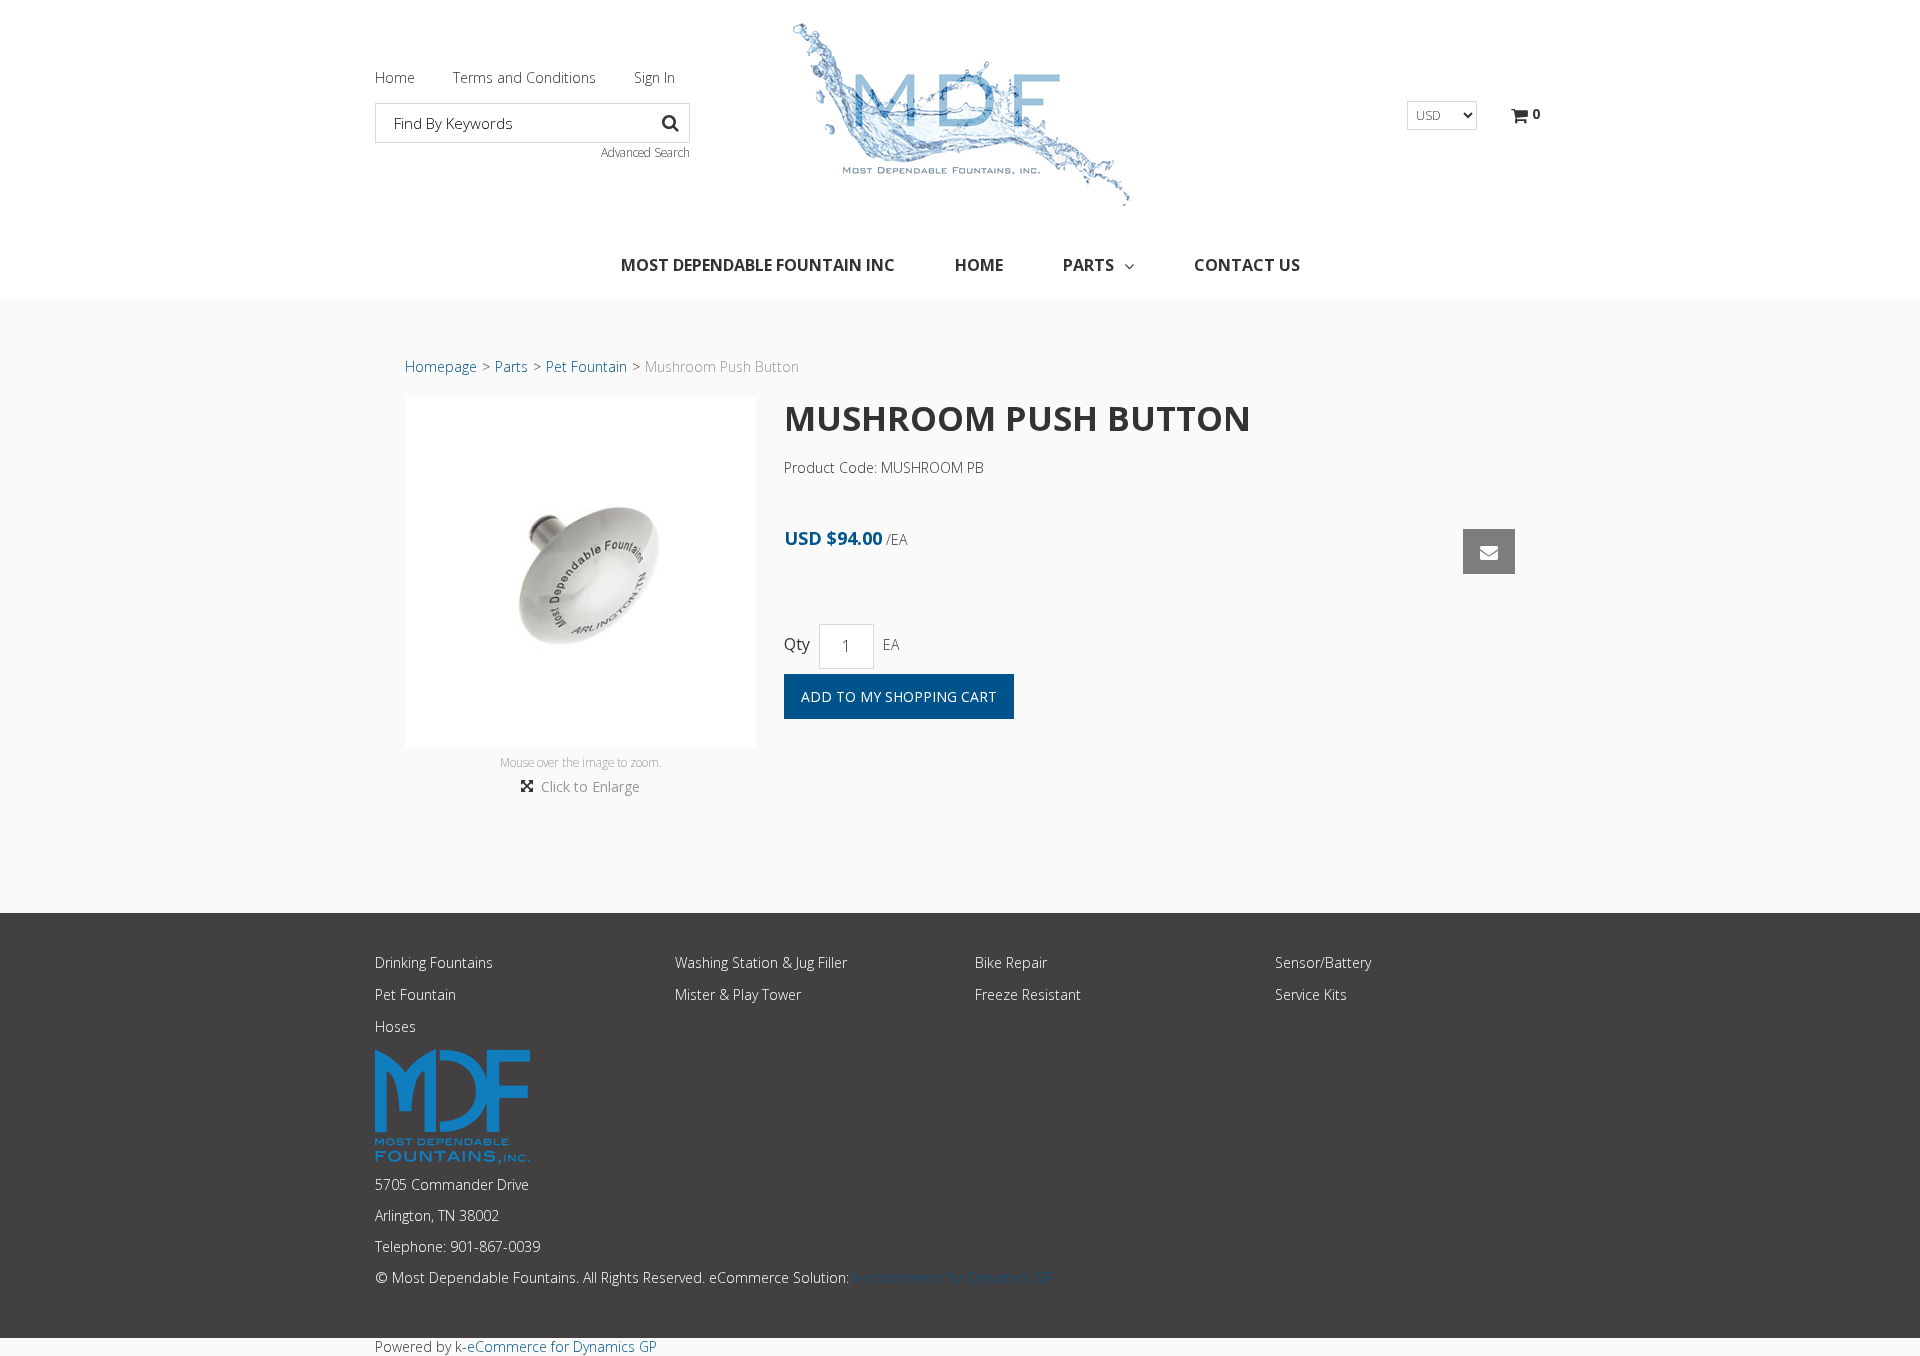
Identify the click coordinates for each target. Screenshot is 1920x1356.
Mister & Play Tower (738, 994)
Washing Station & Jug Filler (761, 962)
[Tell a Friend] (1489, 551)
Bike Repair (1011, 962)
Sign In (654, 77)
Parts (1088, 265)
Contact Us (1247, 265)
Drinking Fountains (434, 962)
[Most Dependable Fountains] (960, 114)
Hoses (395, 1026)
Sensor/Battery (1323, 962)
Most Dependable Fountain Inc (758, 265)
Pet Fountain (586, 366)
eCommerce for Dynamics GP (562, 1346)
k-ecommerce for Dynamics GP (953, 1277)
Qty (797, 644)
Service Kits (1311, 994)
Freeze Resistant (1028, 994)
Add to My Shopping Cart (899, 696)
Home (395, 77)
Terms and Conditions (524, 77)
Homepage (441, 366)
